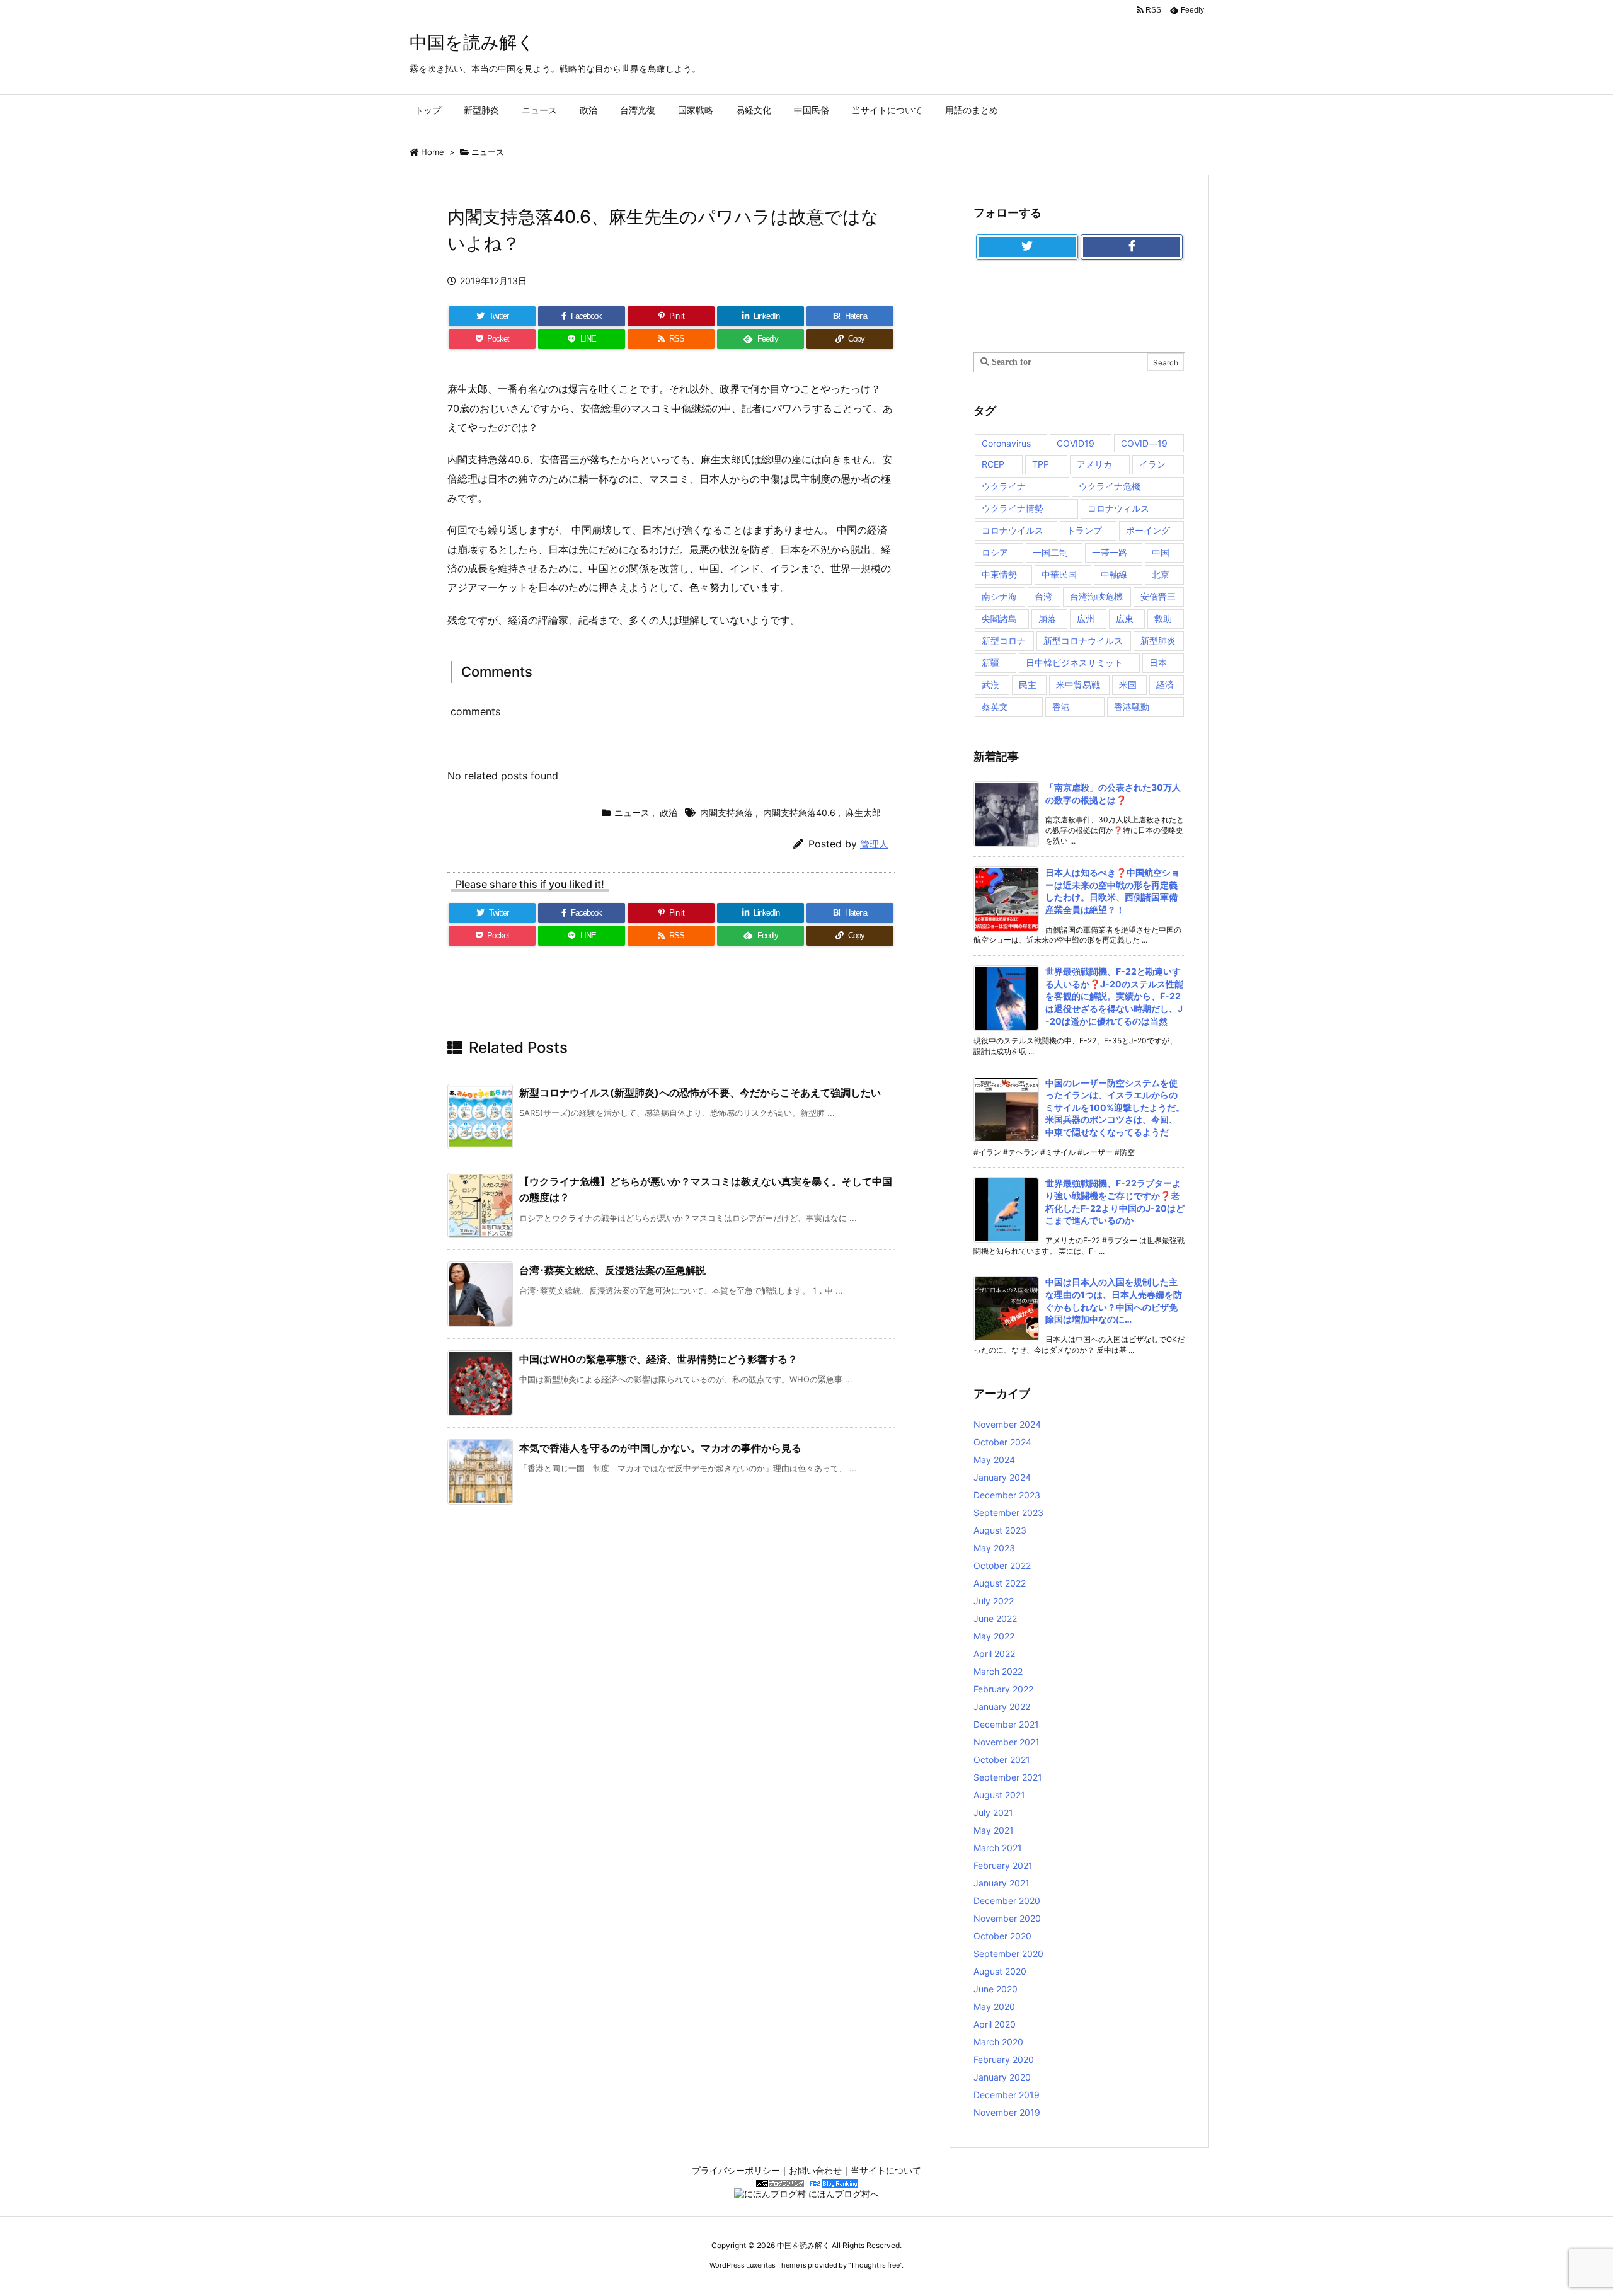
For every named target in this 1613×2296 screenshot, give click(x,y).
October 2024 (1002, 1442)
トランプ (1084, 530)
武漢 (990, 685)
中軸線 (1114, 574)
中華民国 (1059, 574)
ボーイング (1148, 530)
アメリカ (1094, 464)
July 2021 (993, 1812)
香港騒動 (1132, 707)
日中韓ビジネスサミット (1074, 663)
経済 (1165, 685)
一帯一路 (1110, 552)
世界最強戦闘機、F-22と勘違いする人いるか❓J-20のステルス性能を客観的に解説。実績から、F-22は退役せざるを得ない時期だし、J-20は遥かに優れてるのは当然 (1114, 996)
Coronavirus (1006, 443)
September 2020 (1008, 1954)
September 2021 (1008, 1777)
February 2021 (1003, 1865)
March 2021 (998, 1848)
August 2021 (999, 1795)
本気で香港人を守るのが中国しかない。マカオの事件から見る (660, 1448)
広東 (1125, 618)
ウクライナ (1004, 486)
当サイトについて (886, 2170)
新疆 (990, 663)
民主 (1028, 685)
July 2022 (994, 1601)
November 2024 (1007, 1424)
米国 (1128, 685)
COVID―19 (1144, 443)
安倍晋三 (1158, 596)
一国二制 (1050, 552)
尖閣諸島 (999, 618)
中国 (1161, 552)
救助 (1163, 618)
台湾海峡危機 (1096, 596)
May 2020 (994, 2006)
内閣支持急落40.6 (799, 812)
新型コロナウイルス (1083, 640)
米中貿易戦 (1078, 685)
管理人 (874, 844)
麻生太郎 (863, 812)
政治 (669, 812)
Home (433, 152)
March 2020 (998, 2042)
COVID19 (1076, 443)
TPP (1041, 464)
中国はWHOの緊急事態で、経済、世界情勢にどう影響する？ (658, 1359)
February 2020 (1004, 2059)
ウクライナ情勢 (1013, 508)
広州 (1086, 618)
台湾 (1043, 596)
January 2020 (1002, 2077)
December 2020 (1007, 1901)
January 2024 (1002, 1477)
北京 (1161, 574)
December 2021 (1006, 1724)
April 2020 (995, 2024)
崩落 (1047, 618)
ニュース (488, 152)
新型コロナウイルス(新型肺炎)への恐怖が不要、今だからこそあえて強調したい (700, 1093)
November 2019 (1007, 2112)
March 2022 (998, 1671)
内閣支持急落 (726, 812)
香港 (1061, 707)
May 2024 (994, 1460)
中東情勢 (999, 574)
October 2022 (1002, 1565)
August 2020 (1000, 1971)
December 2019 (1007, 2095)
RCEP (993, 464)
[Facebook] (1132, 247)
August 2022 (1000, 1583)
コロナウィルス (1118, 508)
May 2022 (994, 1636)
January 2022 (1002, 1707)
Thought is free (875, 2265)
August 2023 (1000, 1530)
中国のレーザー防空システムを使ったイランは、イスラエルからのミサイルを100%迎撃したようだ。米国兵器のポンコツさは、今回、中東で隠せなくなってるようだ (1115, 1107)
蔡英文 (995, 707)
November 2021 (1007, 1742)
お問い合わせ (815, 2170)
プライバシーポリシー (736, 2170)
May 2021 (994, 1830)
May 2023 (994, 1548)
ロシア (995, 552)
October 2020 (1002, 1936)
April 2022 (994, 1654)
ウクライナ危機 (1110, 486)
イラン (1152, 464)
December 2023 (1007, 1495)
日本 (1158, 663)
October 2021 (1002, 1759)
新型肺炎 (1158, 640)
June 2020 (996, 1989)
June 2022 (995, 1618)
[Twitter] (1027, 247)
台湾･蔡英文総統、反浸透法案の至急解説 (612, 1270)
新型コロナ (1004, 640)
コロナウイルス (1013, 530)
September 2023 (1008, 1512)
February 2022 (1003, 1689)
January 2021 (1002, 1883)
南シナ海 (999, 596)
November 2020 (1007, 1918)
